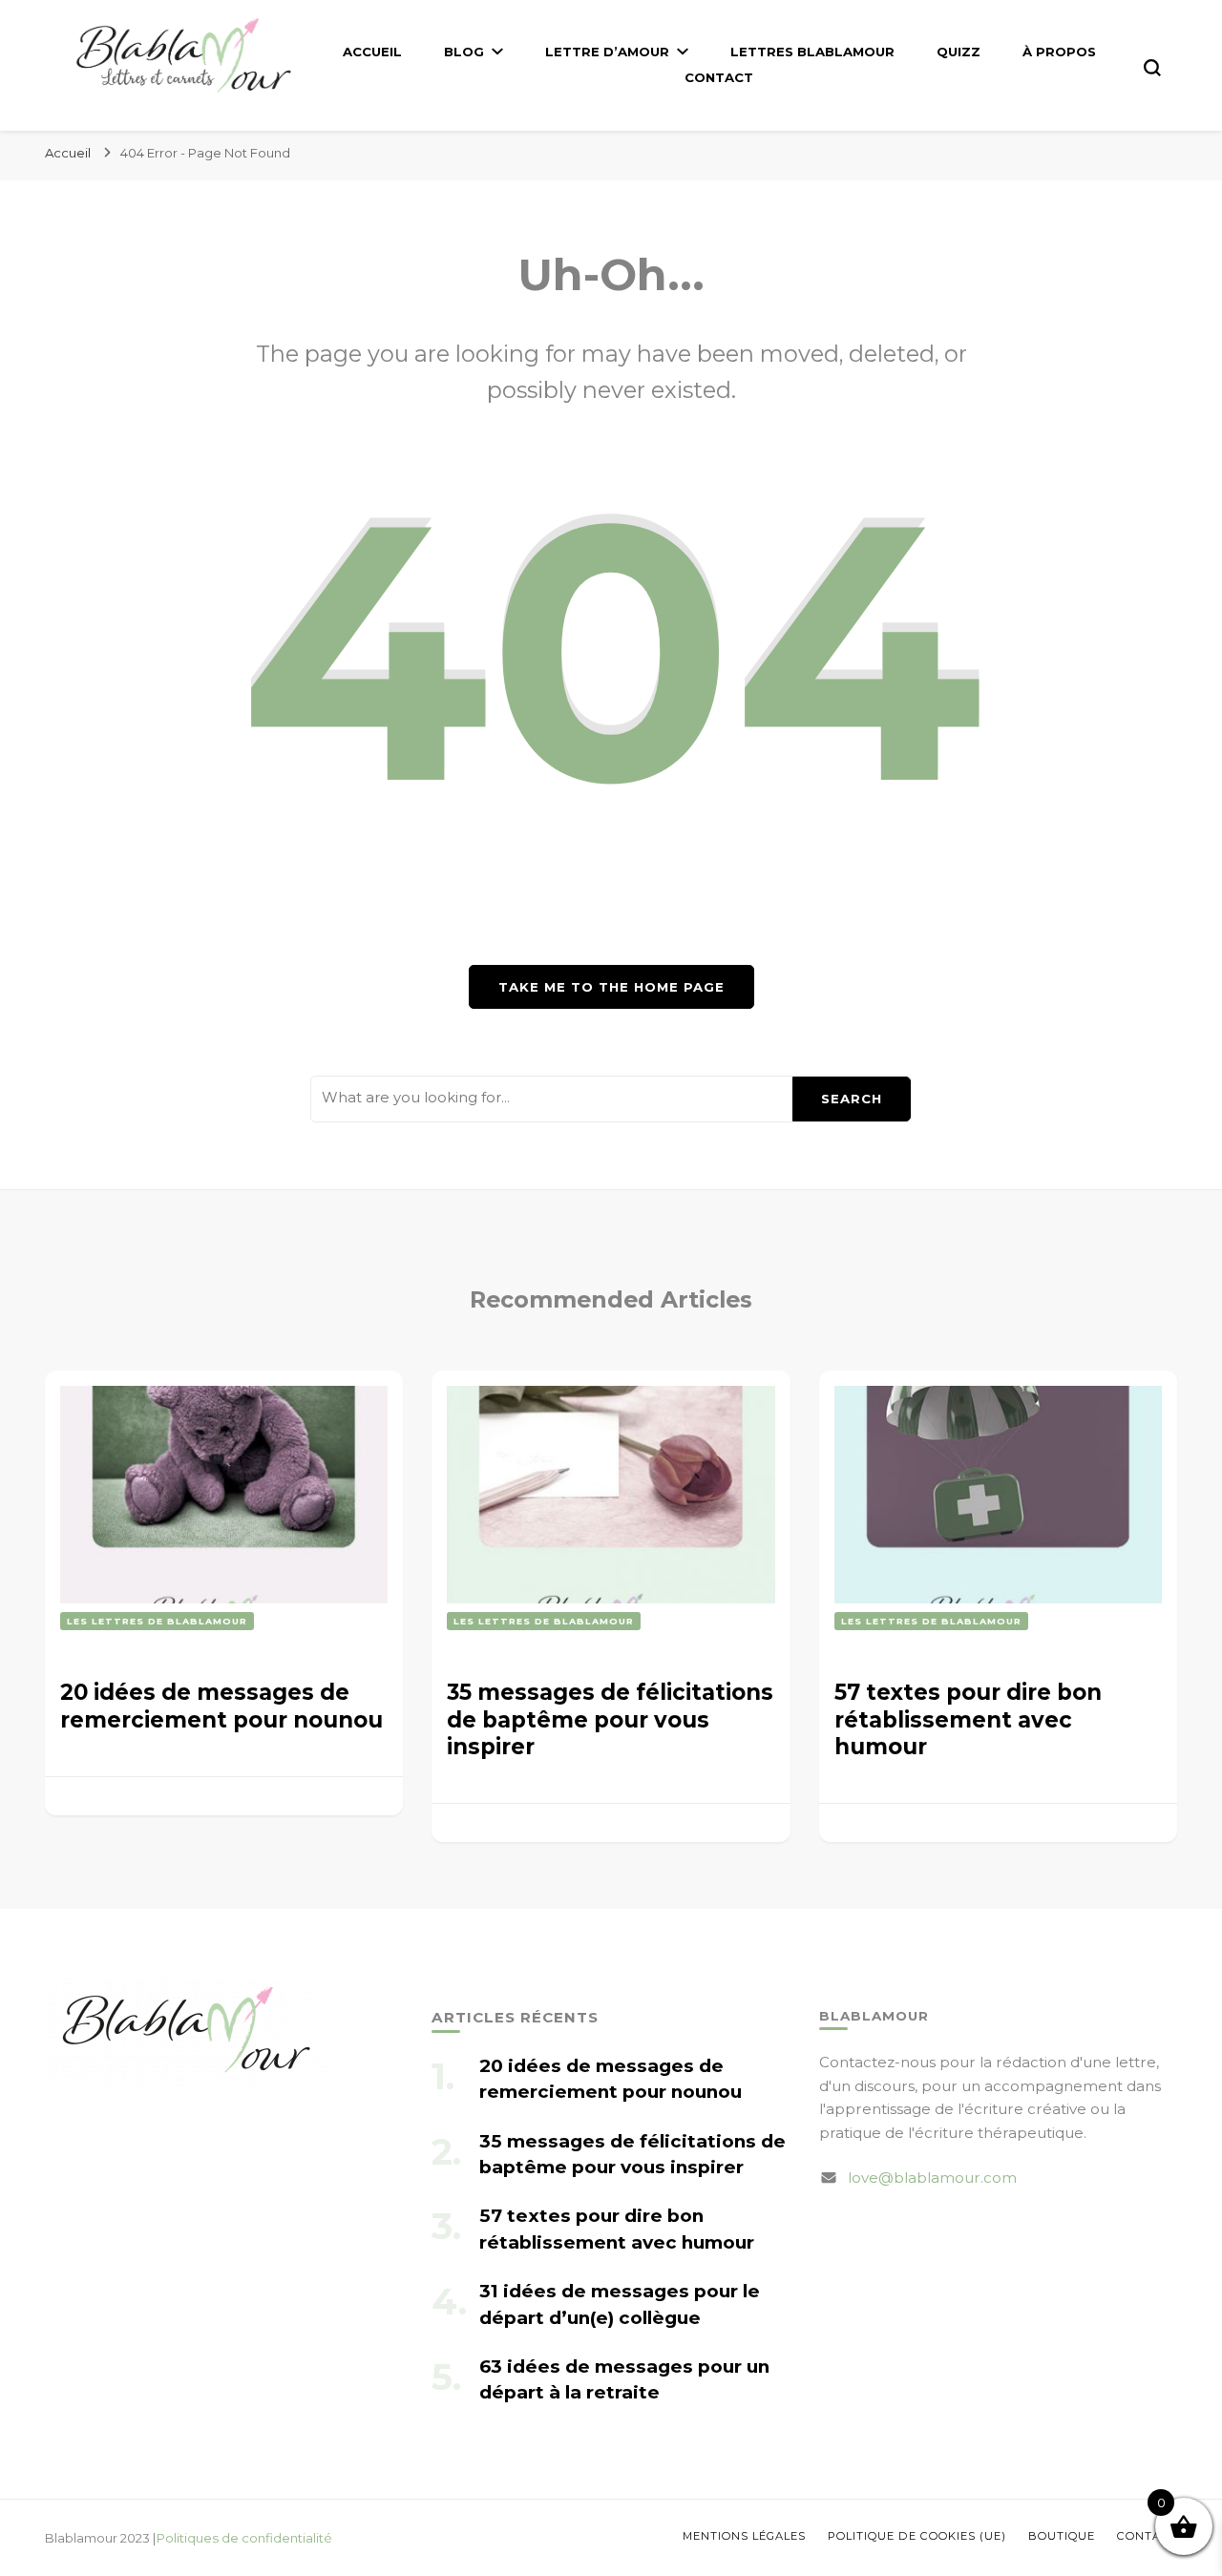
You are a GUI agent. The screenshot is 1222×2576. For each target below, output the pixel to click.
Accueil (372, 52)
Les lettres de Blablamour (157, 1621)
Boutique (1062, 2536)
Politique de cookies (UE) (917, 2536)
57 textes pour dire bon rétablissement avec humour (968, 1719)
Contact (719, 77)
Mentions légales (744, 2536)
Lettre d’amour (607, 52)
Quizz (959, 52)
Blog (464, 52)
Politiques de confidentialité (244, 2538)
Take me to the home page (611, 987)
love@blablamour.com (932, 2178)
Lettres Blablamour (812, 52)
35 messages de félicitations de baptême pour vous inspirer (610, 1719)
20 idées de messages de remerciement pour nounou (221, 1706)
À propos (1059, 52)
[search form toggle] (1152, 68)
